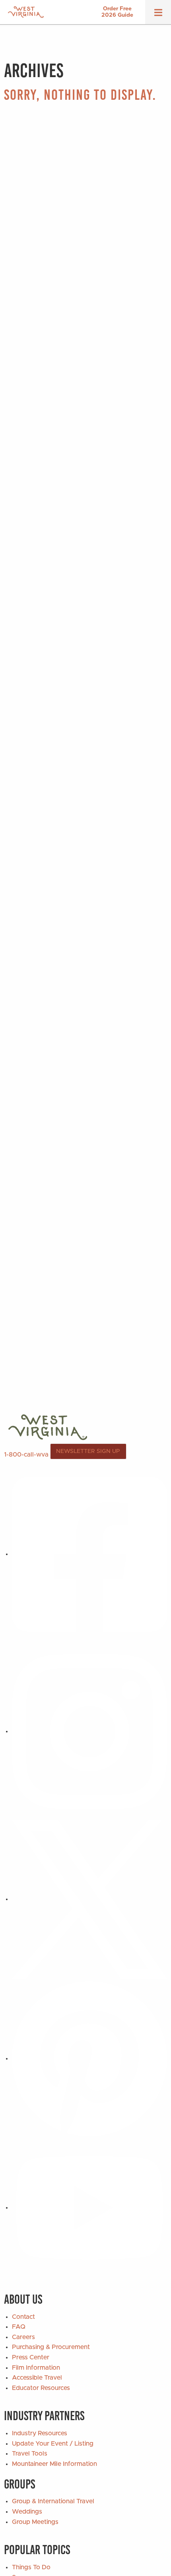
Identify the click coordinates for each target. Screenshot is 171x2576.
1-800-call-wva (26, 1454)
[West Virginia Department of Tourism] (26, 12)
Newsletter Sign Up (88, 1451)
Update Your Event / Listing (53, 2444)
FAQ (19, 2327)
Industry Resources (40, 2433)
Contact (23, 2317)
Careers (23, 2337)
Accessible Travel (37, 2378)
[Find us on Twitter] (89, 1899)
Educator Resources (41, 2388)
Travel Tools (30, 2454)
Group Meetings (35, 2522)
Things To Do (31, 2567)
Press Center (31, 2357)
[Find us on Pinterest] (89, 2058)
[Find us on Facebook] (89, 1554)
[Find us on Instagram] (89, 1731)
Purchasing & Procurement (51, 2347)
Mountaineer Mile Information (54, 2464)
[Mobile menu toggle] (158, 15)
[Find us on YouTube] (89, 2207)
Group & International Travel (53, 2501)
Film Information (36, 2368)
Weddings (27, 2512)
